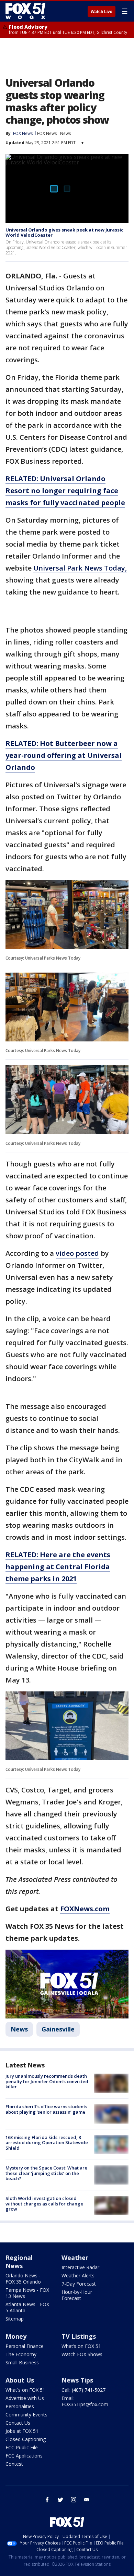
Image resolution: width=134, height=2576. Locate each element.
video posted (77, 1253)
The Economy (21, 2354)
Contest (14, 2464)
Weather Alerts (78, 2275)
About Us (20, 2380)
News (65, 133)
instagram (74, 2500)
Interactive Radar (80, 2267)
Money (16, 2336)
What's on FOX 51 (25, 2390)
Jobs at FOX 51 (22, 2431)
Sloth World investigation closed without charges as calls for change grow (44, 2204)
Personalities (20, 2406)
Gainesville (58, 2029)
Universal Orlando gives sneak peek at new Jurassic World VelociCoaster (64, 233)
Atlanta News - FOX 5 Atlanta (27, 2307)
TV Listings (79, 2336)
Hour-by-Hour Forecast (77, 2295)
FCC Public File (22, 2447)
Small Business (22, 2362)
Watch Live (102, 12)
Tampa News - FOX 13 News (27, 2293)
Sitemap (15, 2319)
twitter (60, 2500)
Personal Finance (25, 2346)
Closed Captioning (26, 2439)
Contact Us (18, 2423)
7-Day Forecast (79, 2284)
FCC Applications (24, 2456)
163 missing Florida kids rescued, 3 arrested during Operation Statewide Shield (47, 2143)
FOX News (47, 133)
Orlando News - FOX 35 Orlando (23, 2279)
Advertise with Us (25, 2398)
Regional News (19, 2262)
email (87, 2500)
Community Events (26, 2415)
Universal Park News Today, (80, 568)
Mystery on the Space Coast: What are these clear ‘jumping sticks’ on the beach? (46, 2173)
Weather (75, 2258)
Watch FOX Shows (82, 2354)
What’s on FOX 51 (81, 2346)
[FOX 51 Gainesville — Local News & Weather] (25, 11)
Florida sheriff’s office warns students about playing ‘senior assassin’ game (46, 2109)
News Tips (77, 2380)
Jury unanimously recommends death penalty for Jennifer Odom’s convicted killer (47, 2081)
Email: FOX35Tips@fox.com (85, 2401)
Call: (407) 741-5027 (83, 2390)
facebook (47, 2500)
